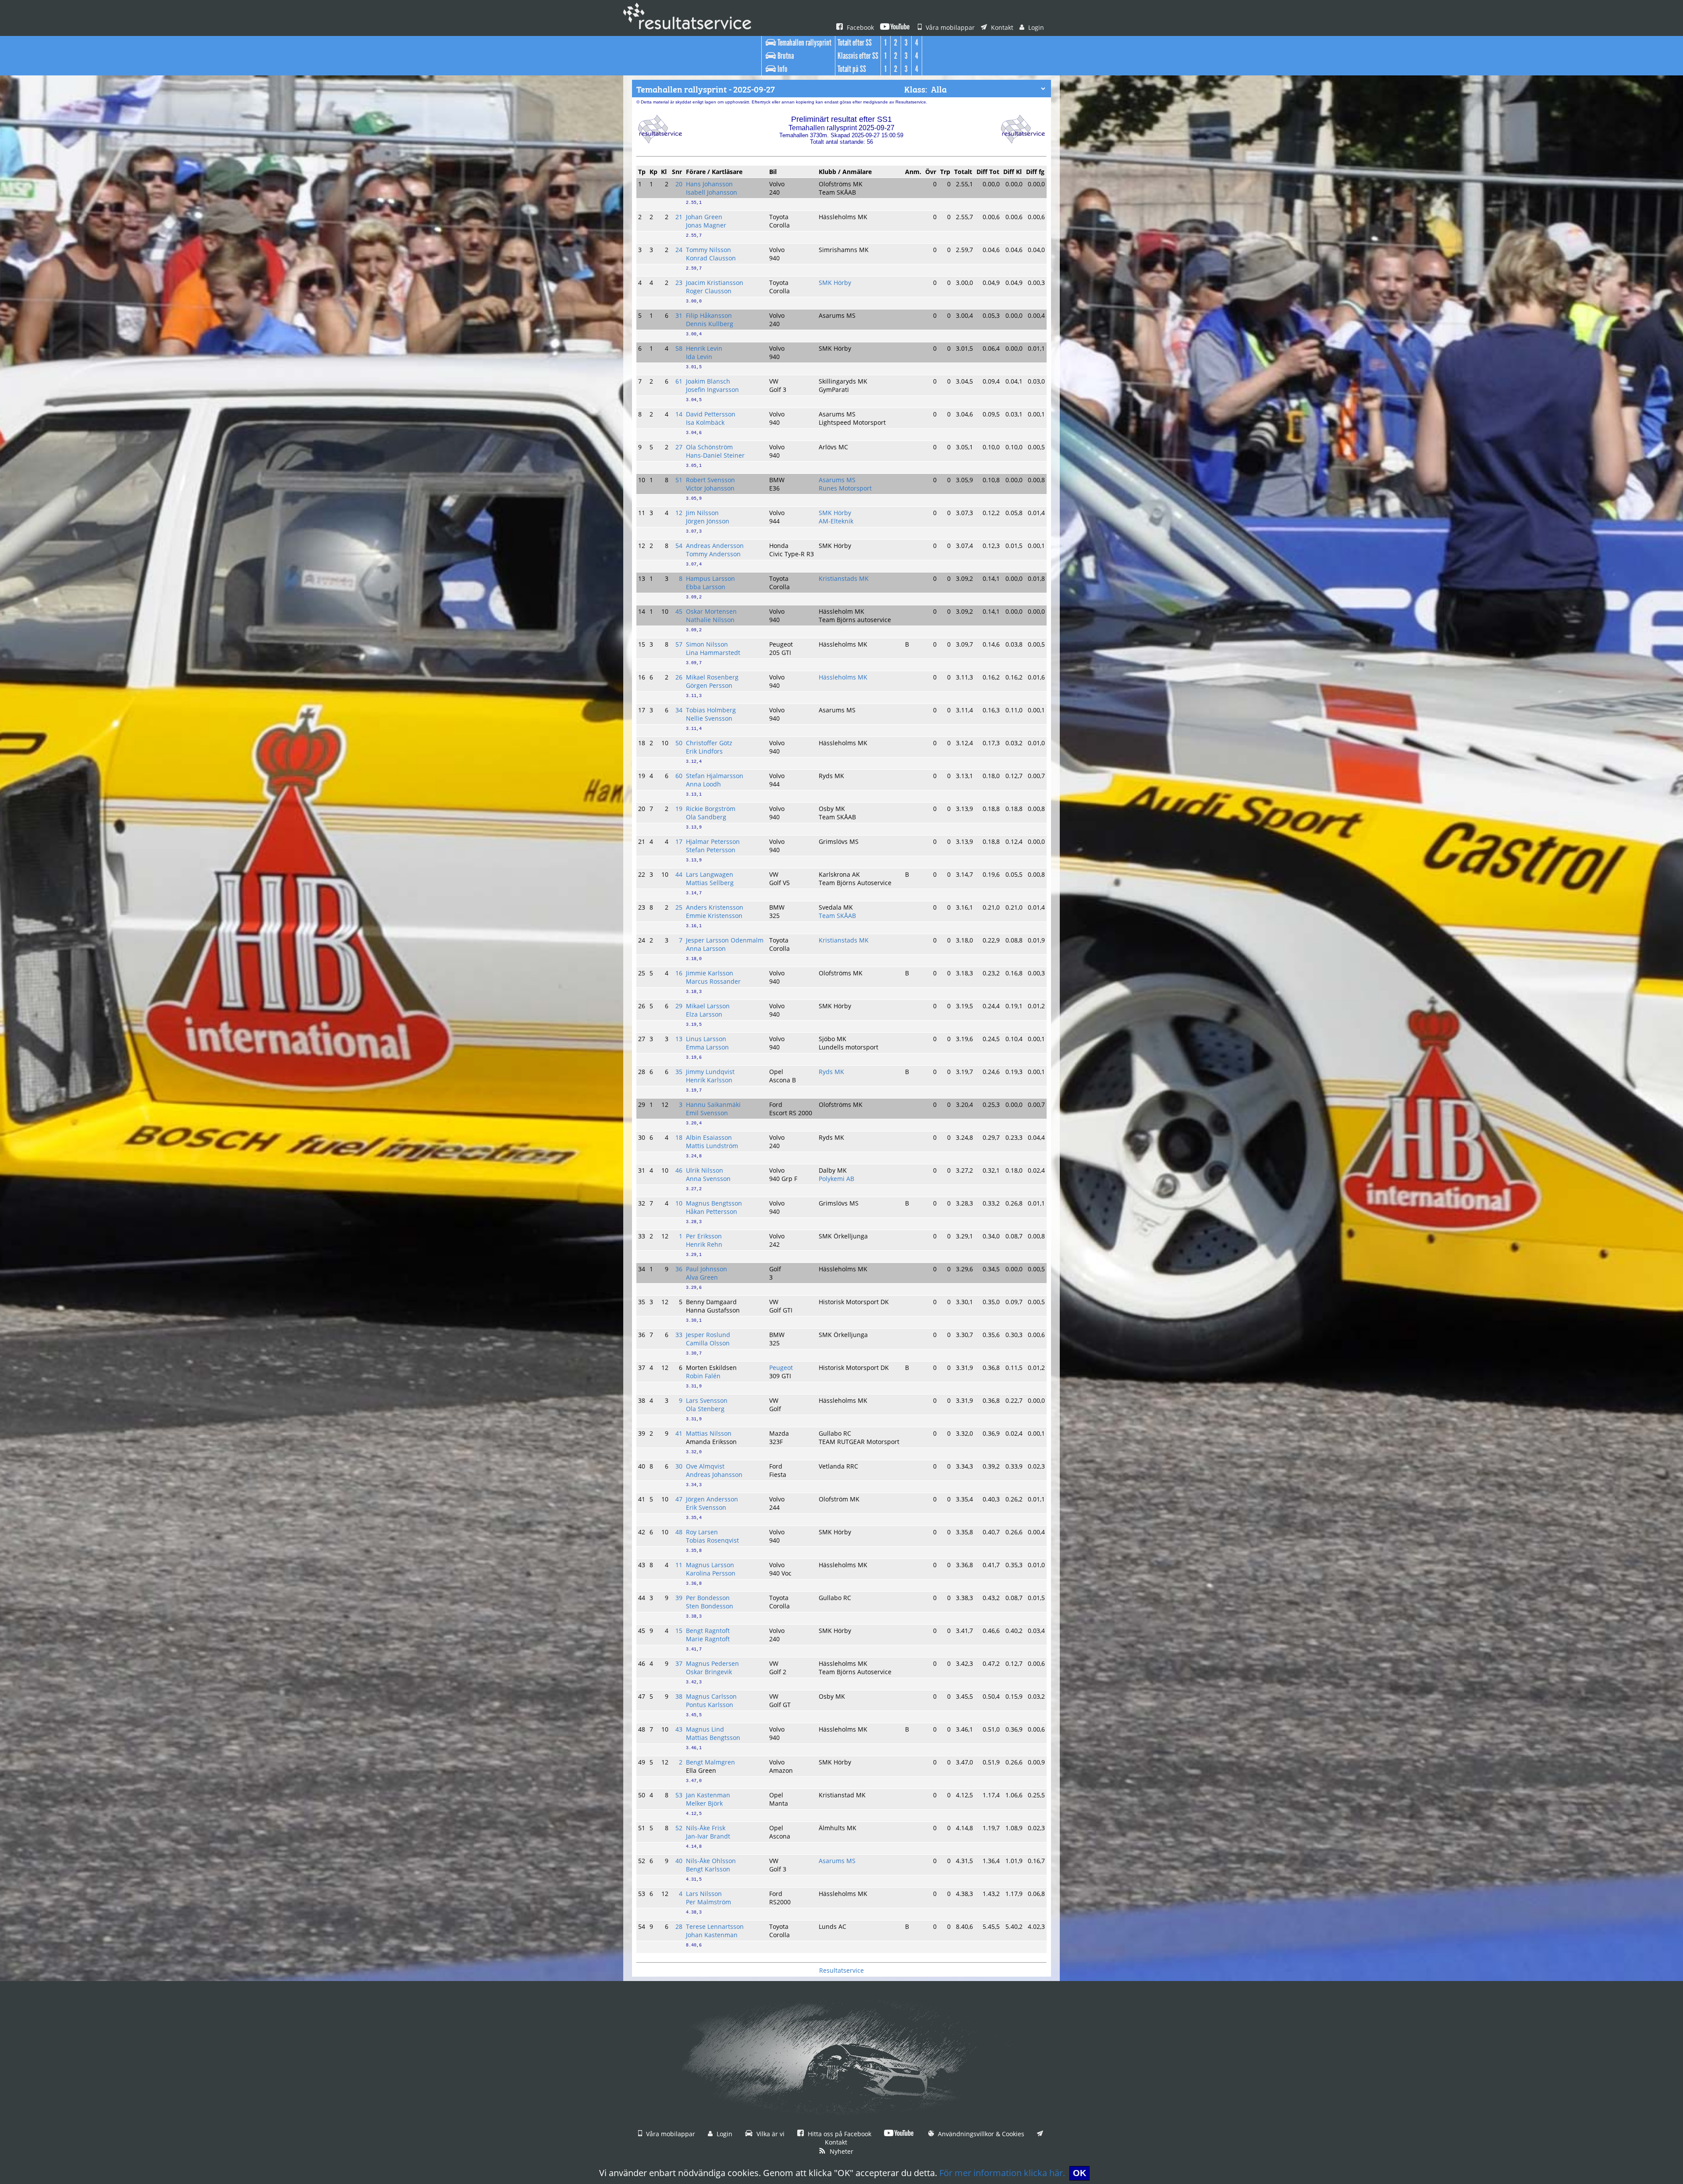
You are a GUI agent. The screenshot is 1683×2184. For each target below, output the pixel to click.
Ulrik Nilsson (705, 1170)
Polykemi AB (836, 1179)
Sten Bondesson (710, 1606)
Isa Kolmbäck (705, 422)
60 (679, 776)
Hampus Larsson (710, 578)
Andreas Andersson (715, 546)
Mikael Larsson (708, 1006)
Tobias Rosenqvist (712, 1540)
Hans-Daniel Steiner (715, 455)
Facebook (859, 27)
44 (679, 874)
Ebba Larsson (706, 587)
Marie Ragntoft (708, 1639)
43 (679, 1729)
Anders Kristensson (715, 907)
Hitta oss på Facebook (839, 2134)
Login (1035, 27)
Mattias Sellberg (710, 883)
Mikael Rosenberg (712, 677)
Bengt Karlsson (708, 1869)
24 (679, 250)
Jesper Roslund (708, 1335)
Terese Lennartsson (715, 1926)
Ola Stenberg (705, 1409)
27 (679, 447)
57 (679, 644)
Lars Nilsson (704, 1894)
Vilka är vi (770, 2134)
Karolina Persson (711, 1573)
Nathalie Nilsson (710, 620)
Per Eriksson (704, 1236)
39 (679, 1598)
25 (679, 907)
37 (679, 1663)
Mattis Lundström (712, 1146)
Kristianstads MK (844, 578)
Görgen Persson (709, 685)
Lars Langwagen (710, 874)
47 (679, 1499)
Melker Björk (704, 1803)
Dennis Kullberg (710, 324)
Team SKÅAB (837, 916)
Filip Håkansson (709, 315)
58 (679, 348)
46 (679, 1170)
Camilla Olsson (708, 1343)
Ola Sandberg (706, 817)
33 (679, 1335)
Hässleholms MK (843, 677)
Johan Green (704, 217)
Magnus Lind (705, 1729)
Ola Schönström (709, 447)
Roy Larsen (702, 1532)
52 (679, 1828)
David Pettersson (711, 414)
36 (679, 1269)
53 (679, 1795)
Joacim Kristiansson (715, 283)
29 (679, 1006)
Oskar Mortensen (711, 611)
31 (679, 315)
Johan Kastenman (712, 1935)
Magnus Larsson (710, 1565)
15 (679, 1631)
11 (679, 1565)
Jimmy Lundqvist (710, 1072)
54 (679, 546)
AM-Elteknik (836, 521)
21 (679, 217)
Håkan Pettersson (712, 1211)
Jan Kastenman (708, 1795)
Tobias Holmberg (711, 710)
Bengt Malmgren (710, 1762)
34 (679, 710)
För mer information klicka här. (1002, 2173)
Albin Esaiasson (709, 1137)
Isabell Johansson (712, 192)
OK (1079, 2173)
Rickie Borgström (711, 809)
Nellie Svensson (709, 718)
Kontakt (1001, 27)
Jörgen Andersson (712, 1499)
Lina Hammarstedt (713, 653)
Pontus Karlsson (710, 1705)
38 (679, 1696)
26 (679, 677)
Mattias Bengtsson (713, 1738)
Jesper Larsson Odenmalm (725, 940)
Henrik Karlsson (709, 1080)
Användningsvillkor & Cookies (980, 2134)
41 (679, 1433)
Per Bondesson (708, 1598)
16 (679, 973)
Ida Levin (699, 357)
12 (679, 513)
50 (679, 743)
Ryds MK (831, 1072)
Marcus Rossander (713, 981)
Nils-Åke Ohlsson (711, 1861)
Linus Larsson (706, 1039)
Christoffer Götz (709, 743)
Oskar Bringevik (709, 1672)
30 (679, 1466)
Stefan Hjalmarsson (715, 776)
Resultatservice (841, 1970)
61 (679, 381)
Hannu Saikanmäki (713, 1104)
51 (679, 480)
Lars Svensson (707, 1400)
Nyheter (841, 2151)
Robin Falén (703, 1376)
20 (679, 184)
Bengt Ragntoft (708, 1631)
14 (679, 414)
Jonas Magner (706, 225)
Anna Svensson (708, 1179)
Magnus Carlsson (711, 1696)
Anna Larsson (706, 948)
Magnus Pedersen (712, 1663)
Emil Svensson (707, 1113)
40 (679, 1861)
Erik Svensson (706, 1507)
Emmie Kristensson (714, 916)
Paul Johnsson (707, 1269)
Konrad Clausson (711, 258)
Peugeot (781, 1368)
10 (679, 1203)
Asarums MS (837, 480)
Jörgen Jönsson (708, 521)
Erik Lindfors (704, 751)
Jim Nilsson (702, 513)
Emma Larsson (707, 1047)
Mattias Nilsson (709, 1433)
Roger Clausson (709, 291)
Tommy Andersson (713, 554)
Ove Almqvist (705, 1466)
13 (679, 1039)
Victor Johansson (710, 488)
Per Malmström (708, 1902)
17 (679, 841)
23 (679, 283)
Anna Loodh (703, 784)
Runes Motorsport (845, 488)
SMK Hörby (835, 283)
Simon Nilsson (707, 644)
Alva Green (702, 1277)
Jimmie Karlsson (710, 973)
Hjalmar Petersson (713, 841)
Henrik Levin (704, 348)
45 (679, 611)
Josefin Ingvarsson (712, 389)
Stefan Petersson (711, 850)
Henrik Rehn (704, 1244)
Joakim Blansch (708, 381)
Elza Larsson (704, 1014)
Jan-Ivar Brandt (708, 1836)
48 (679, 1532)
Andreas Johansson (714, 1474)
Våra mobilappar (949, 27)
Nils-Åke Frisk (706, 1828)
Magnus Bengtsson (714, 1203)
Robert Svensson (710, 480)
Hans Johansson (709, 184)
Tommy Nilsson (708, 250)
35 (679, 1072)
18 (679, 1137)
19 (679, 809)
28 (679, 1926)
